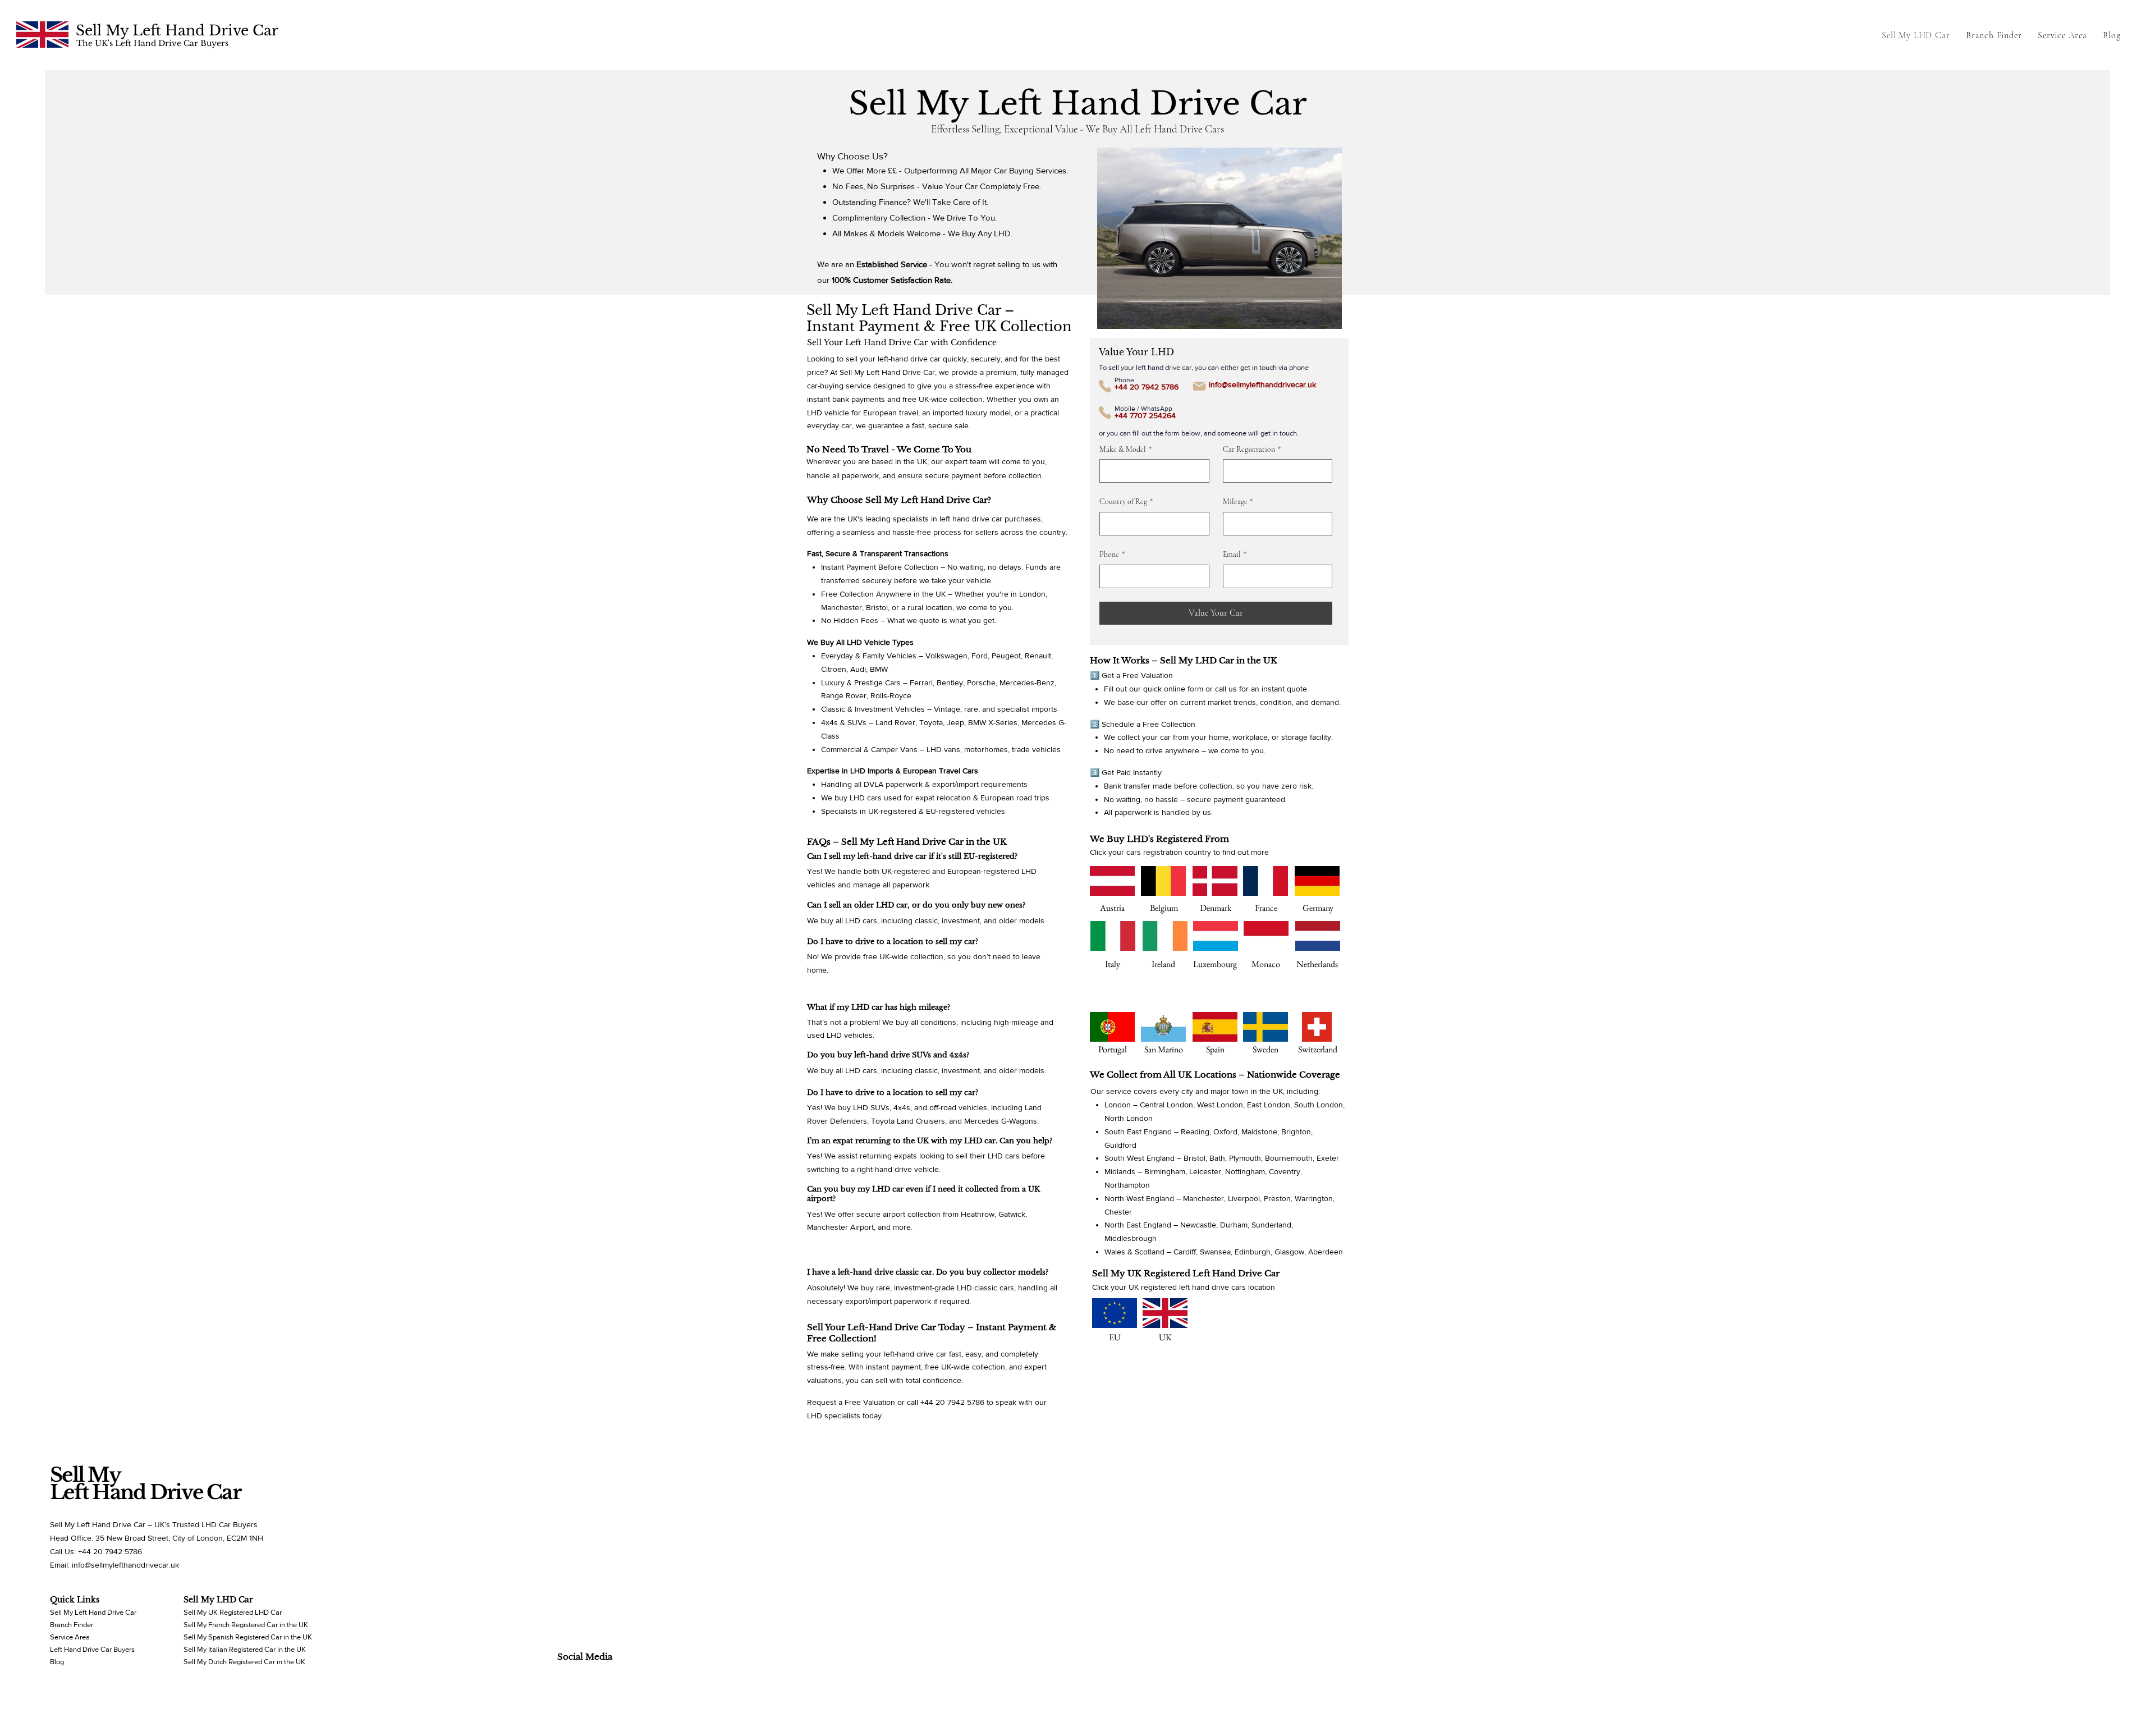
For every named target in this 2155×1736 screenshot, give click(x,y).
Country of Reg (1126, 501)
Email (1235, 554)
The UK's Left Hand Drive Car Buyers (152, 43)
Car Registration (1252, 449)
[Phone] (1105, 386)
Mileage (1238, 501)
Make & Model (1125, 449)
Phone (1112, 554)
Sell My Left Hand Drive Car (177, 31)
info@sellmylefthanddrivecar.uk (1262, 384)
